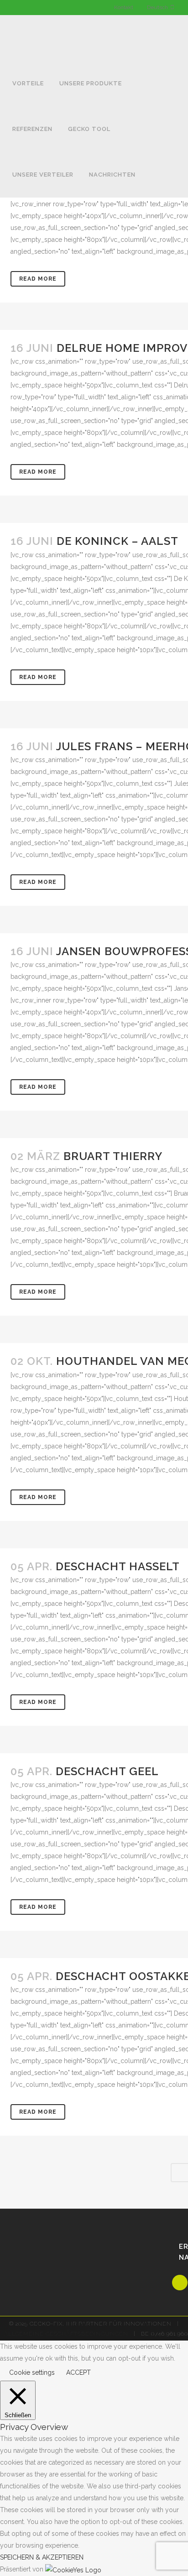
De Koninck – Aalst (117, 541)
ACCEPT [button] (78, 2372)
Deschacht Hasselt (118, 1566)
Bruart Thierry (113, 1156)
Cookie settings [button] (32, 2372)
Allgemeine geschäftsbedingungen (66, 2334)
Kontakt (124, 7)
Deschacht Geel (107, 1771)
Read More (38, 279)
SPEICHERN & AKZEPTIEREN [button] (42, 2557)
